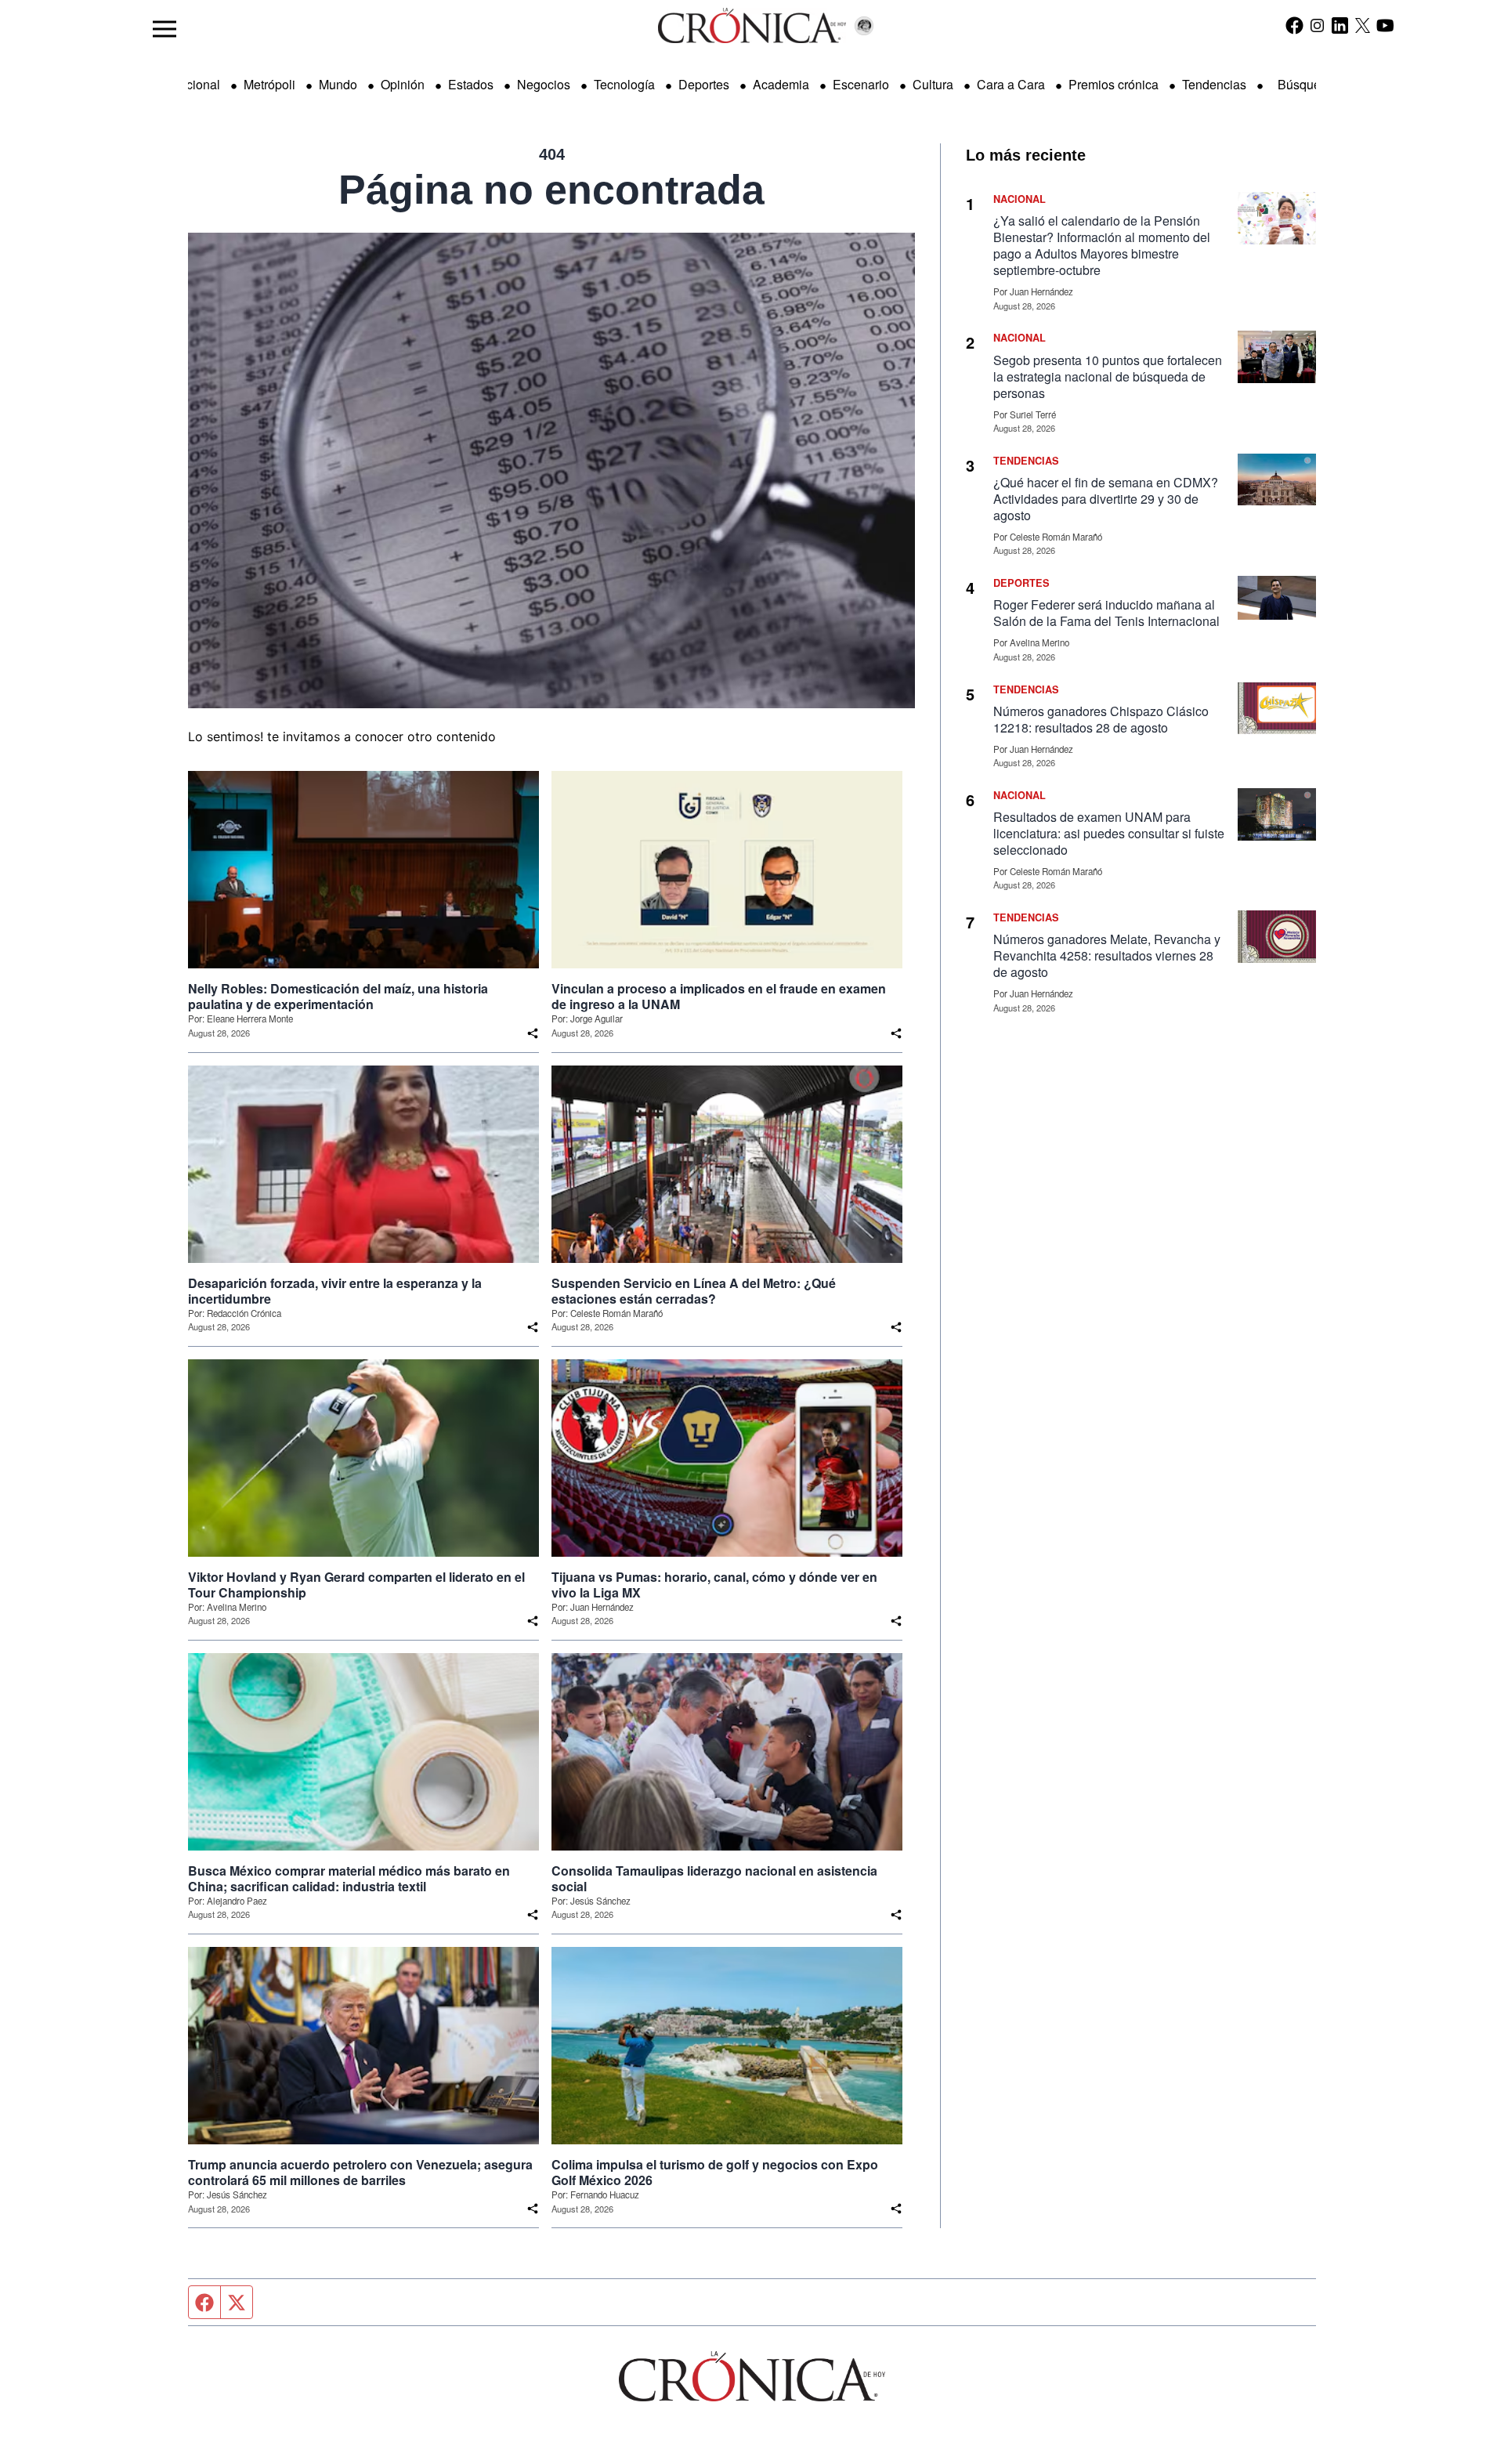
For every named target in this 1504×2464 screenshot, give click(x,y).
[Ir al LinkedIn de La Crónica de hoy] (1340, 25)
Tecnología (624, 84)
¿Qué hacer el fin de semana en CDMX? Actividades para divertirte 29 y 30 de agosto (1106, 499)
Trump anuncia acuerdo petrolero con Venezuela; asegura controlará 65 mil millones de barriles (360, 2173)
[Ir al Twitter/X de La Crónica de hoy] (1363, 25)
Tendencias (1214, 84)
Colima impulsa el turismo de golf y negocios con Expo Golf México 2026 (715, 2173)
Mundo (338, 84)
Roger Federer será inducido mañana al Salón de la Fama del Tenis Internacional (1106, 613)
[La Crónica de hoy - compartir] (533, 1033)
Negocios (544, 84)
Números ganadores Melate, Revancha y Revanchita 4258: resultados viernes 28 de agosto (1107, 955)
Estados (471, 84)
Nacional (195, 84)
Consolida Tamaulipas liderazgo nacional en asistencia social (714, 1879)
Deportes (704, 84)
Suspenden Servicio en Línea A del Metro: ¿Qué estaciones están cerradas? (694, 1291)
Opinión (403, 84)
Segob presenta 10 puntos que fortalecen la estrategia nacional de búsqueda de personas (1108, 376)
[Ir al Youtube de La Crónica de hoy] (1385, 25)
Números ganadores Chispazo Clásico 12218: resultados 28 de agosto (1101, 719)
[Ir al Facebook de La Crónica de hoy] (1294, 25)
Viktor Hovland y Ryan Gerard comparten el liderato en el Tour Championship (356, 1585)
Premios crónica (1114, 84)
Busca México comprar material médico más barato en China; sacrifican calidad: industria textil (349, 1879)
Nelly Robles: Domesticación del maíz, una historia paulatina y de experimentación (338, 997)
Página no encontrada (551, 190)
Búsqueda (1306, 84)
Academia (781, 84)
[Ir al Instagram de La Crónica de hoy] (1317, 25)
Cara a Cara (1011, 84)
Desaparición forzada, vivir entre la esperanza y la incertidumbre (335, 1291)
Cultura (933, 84)
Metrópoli (269, 84)
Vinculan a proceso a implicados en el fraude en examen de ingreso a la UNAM (719, 997)
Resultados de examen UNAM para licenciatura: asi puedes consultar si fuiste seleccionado (1109, 833)
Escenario (861, 84)
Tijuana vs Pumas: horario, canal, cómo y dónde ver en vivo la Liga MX (714, 1585)
